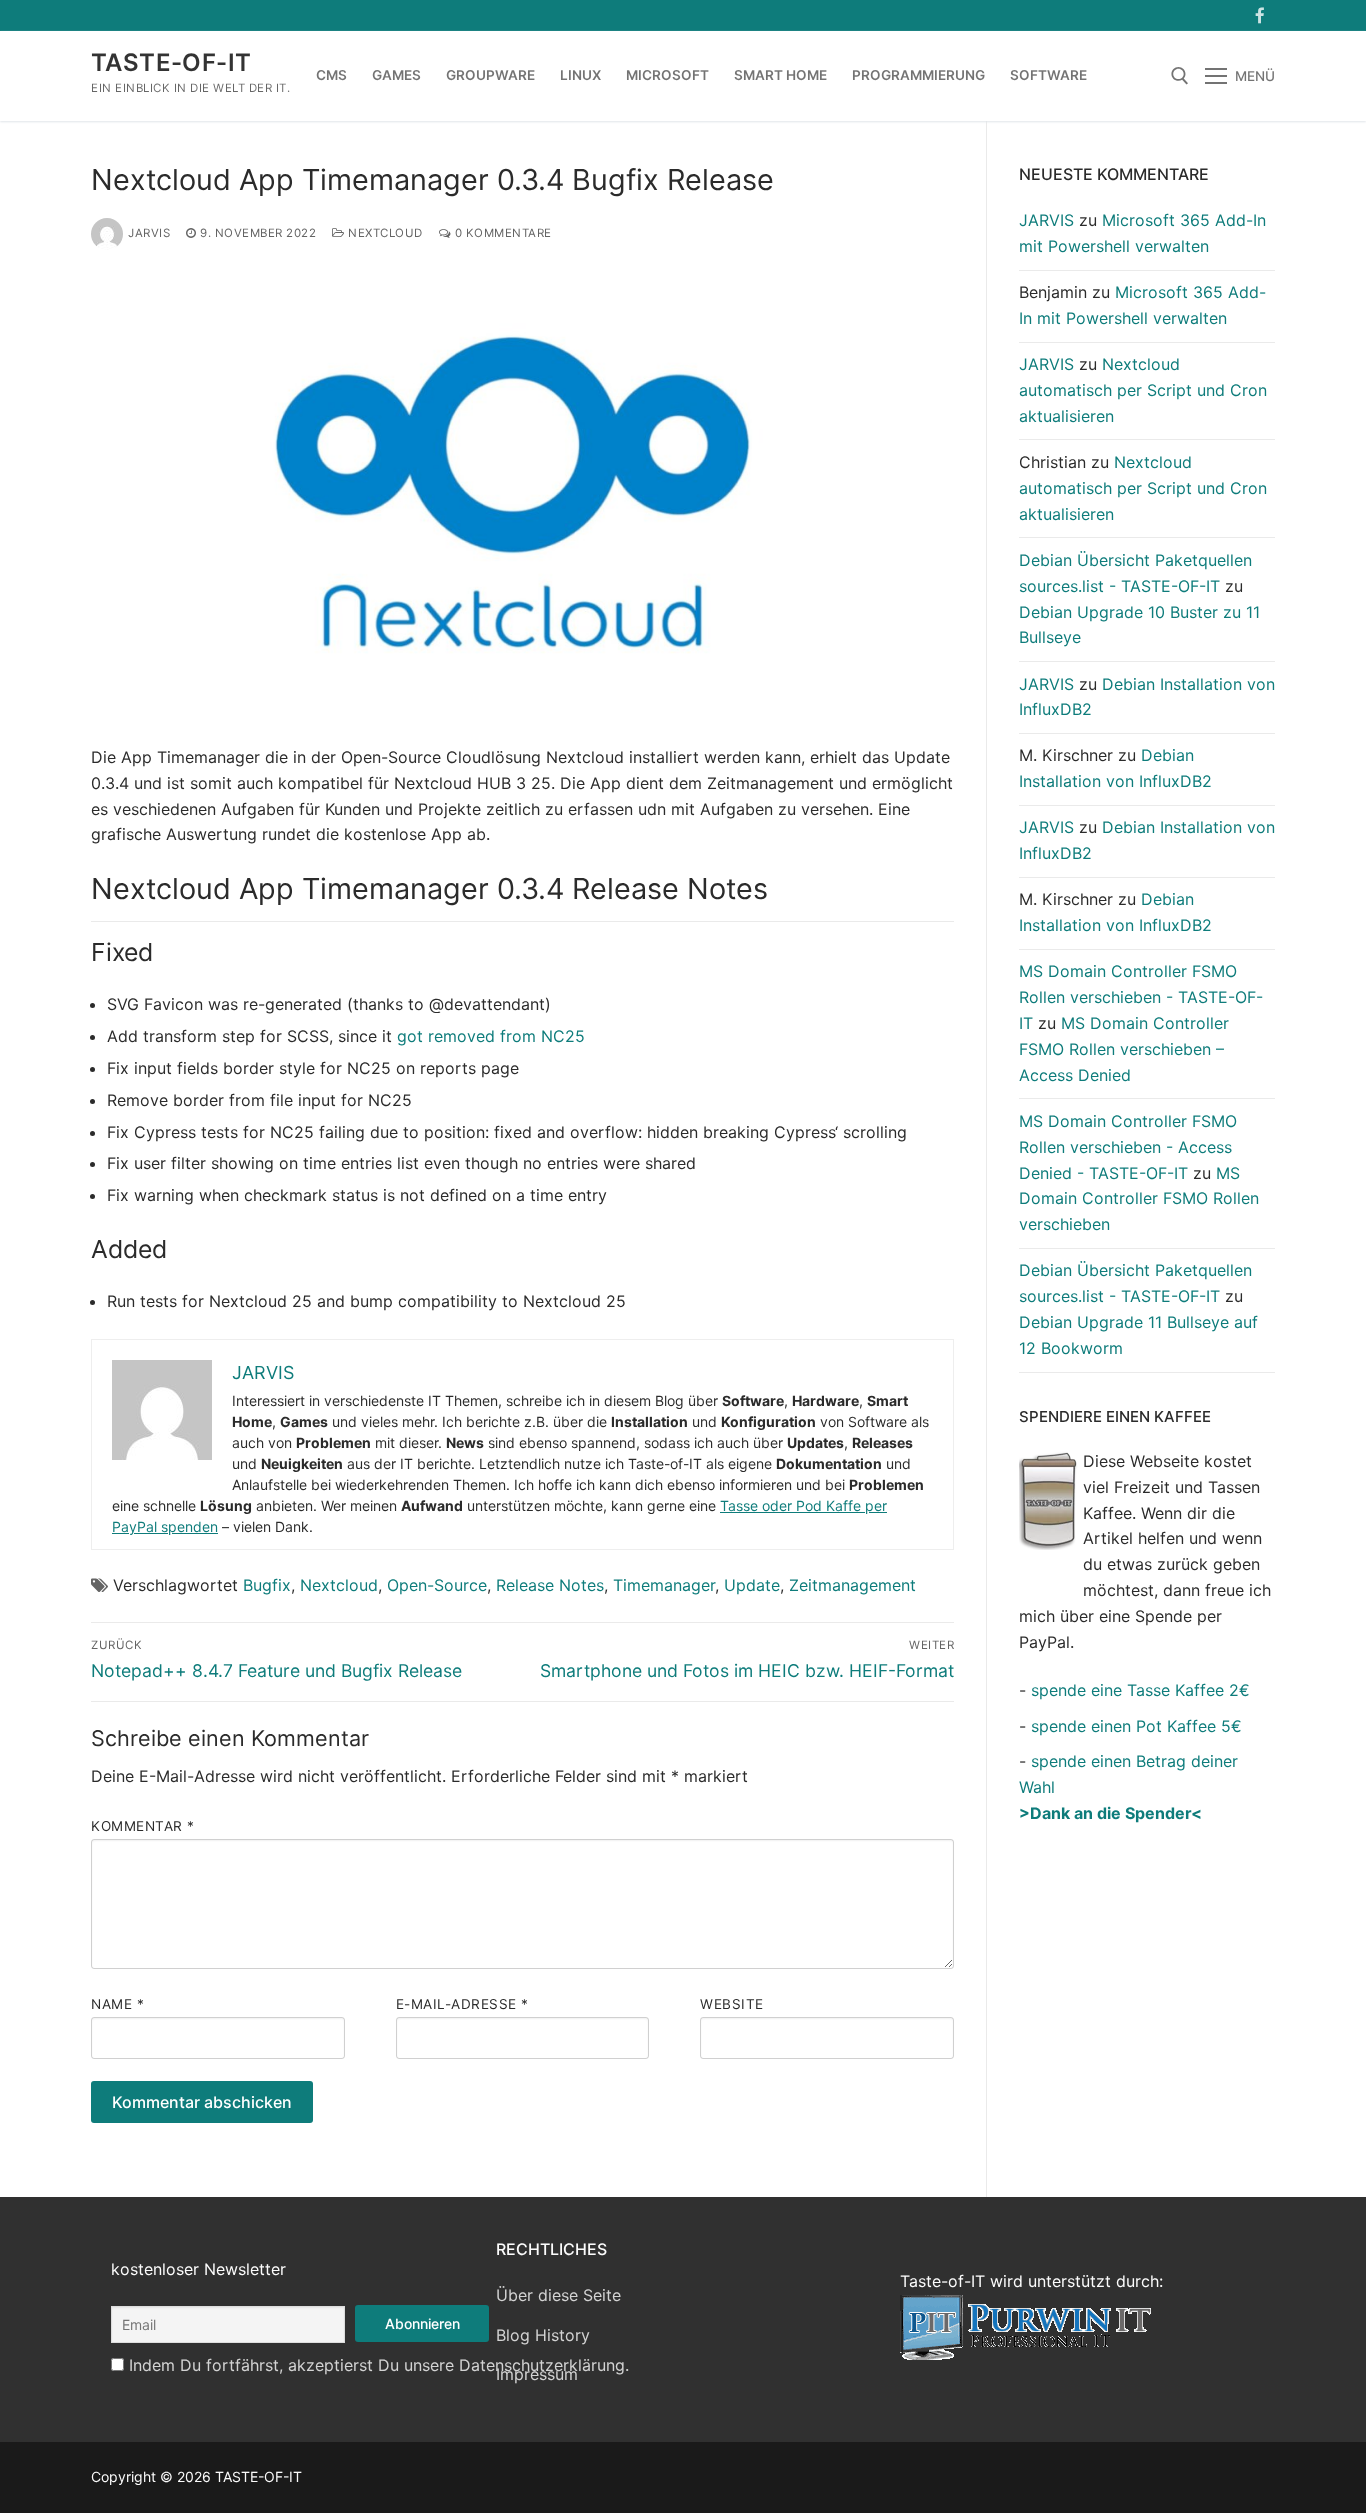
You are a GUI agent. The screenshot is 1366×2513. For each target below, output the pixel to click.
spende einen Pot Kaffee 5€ (1136, 1726)
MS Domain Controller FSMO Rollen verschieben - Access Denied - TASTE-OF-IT (1128, 1147)
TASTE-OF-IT (171, 62)
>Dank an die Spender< (1110, 1813)
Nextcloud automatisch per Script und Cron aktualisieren (1143, 390)
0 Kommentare (501, 233)
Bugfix (267, 1585)
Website (732, 2004)
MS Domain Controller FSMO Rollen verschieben (1139, 1199)
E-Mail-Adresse (462, 2004)
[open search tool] (1180, 76)
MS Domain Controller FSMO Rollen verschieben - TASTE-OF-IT (1141, 997)
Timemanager (664, 1585)
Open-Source (437, 1585)
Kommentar (143, 1826)
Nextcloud (384, 233)
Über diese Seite (558, 2295)
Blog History (543, 2335)
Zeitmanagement (852, 1585)
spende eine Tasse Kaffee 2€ (1140, 1690)
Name (117, 2004)
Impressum (537, 2374)
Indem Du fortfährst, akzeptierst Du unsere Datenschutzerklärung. (379, 2365)
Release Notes (550, 1585)
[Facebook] (1259, 15)
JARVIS (149, 233)
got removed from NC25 (491, 1036)
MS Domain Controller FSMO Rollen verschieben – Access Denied (1124, 1049)
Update (752, 1585)
